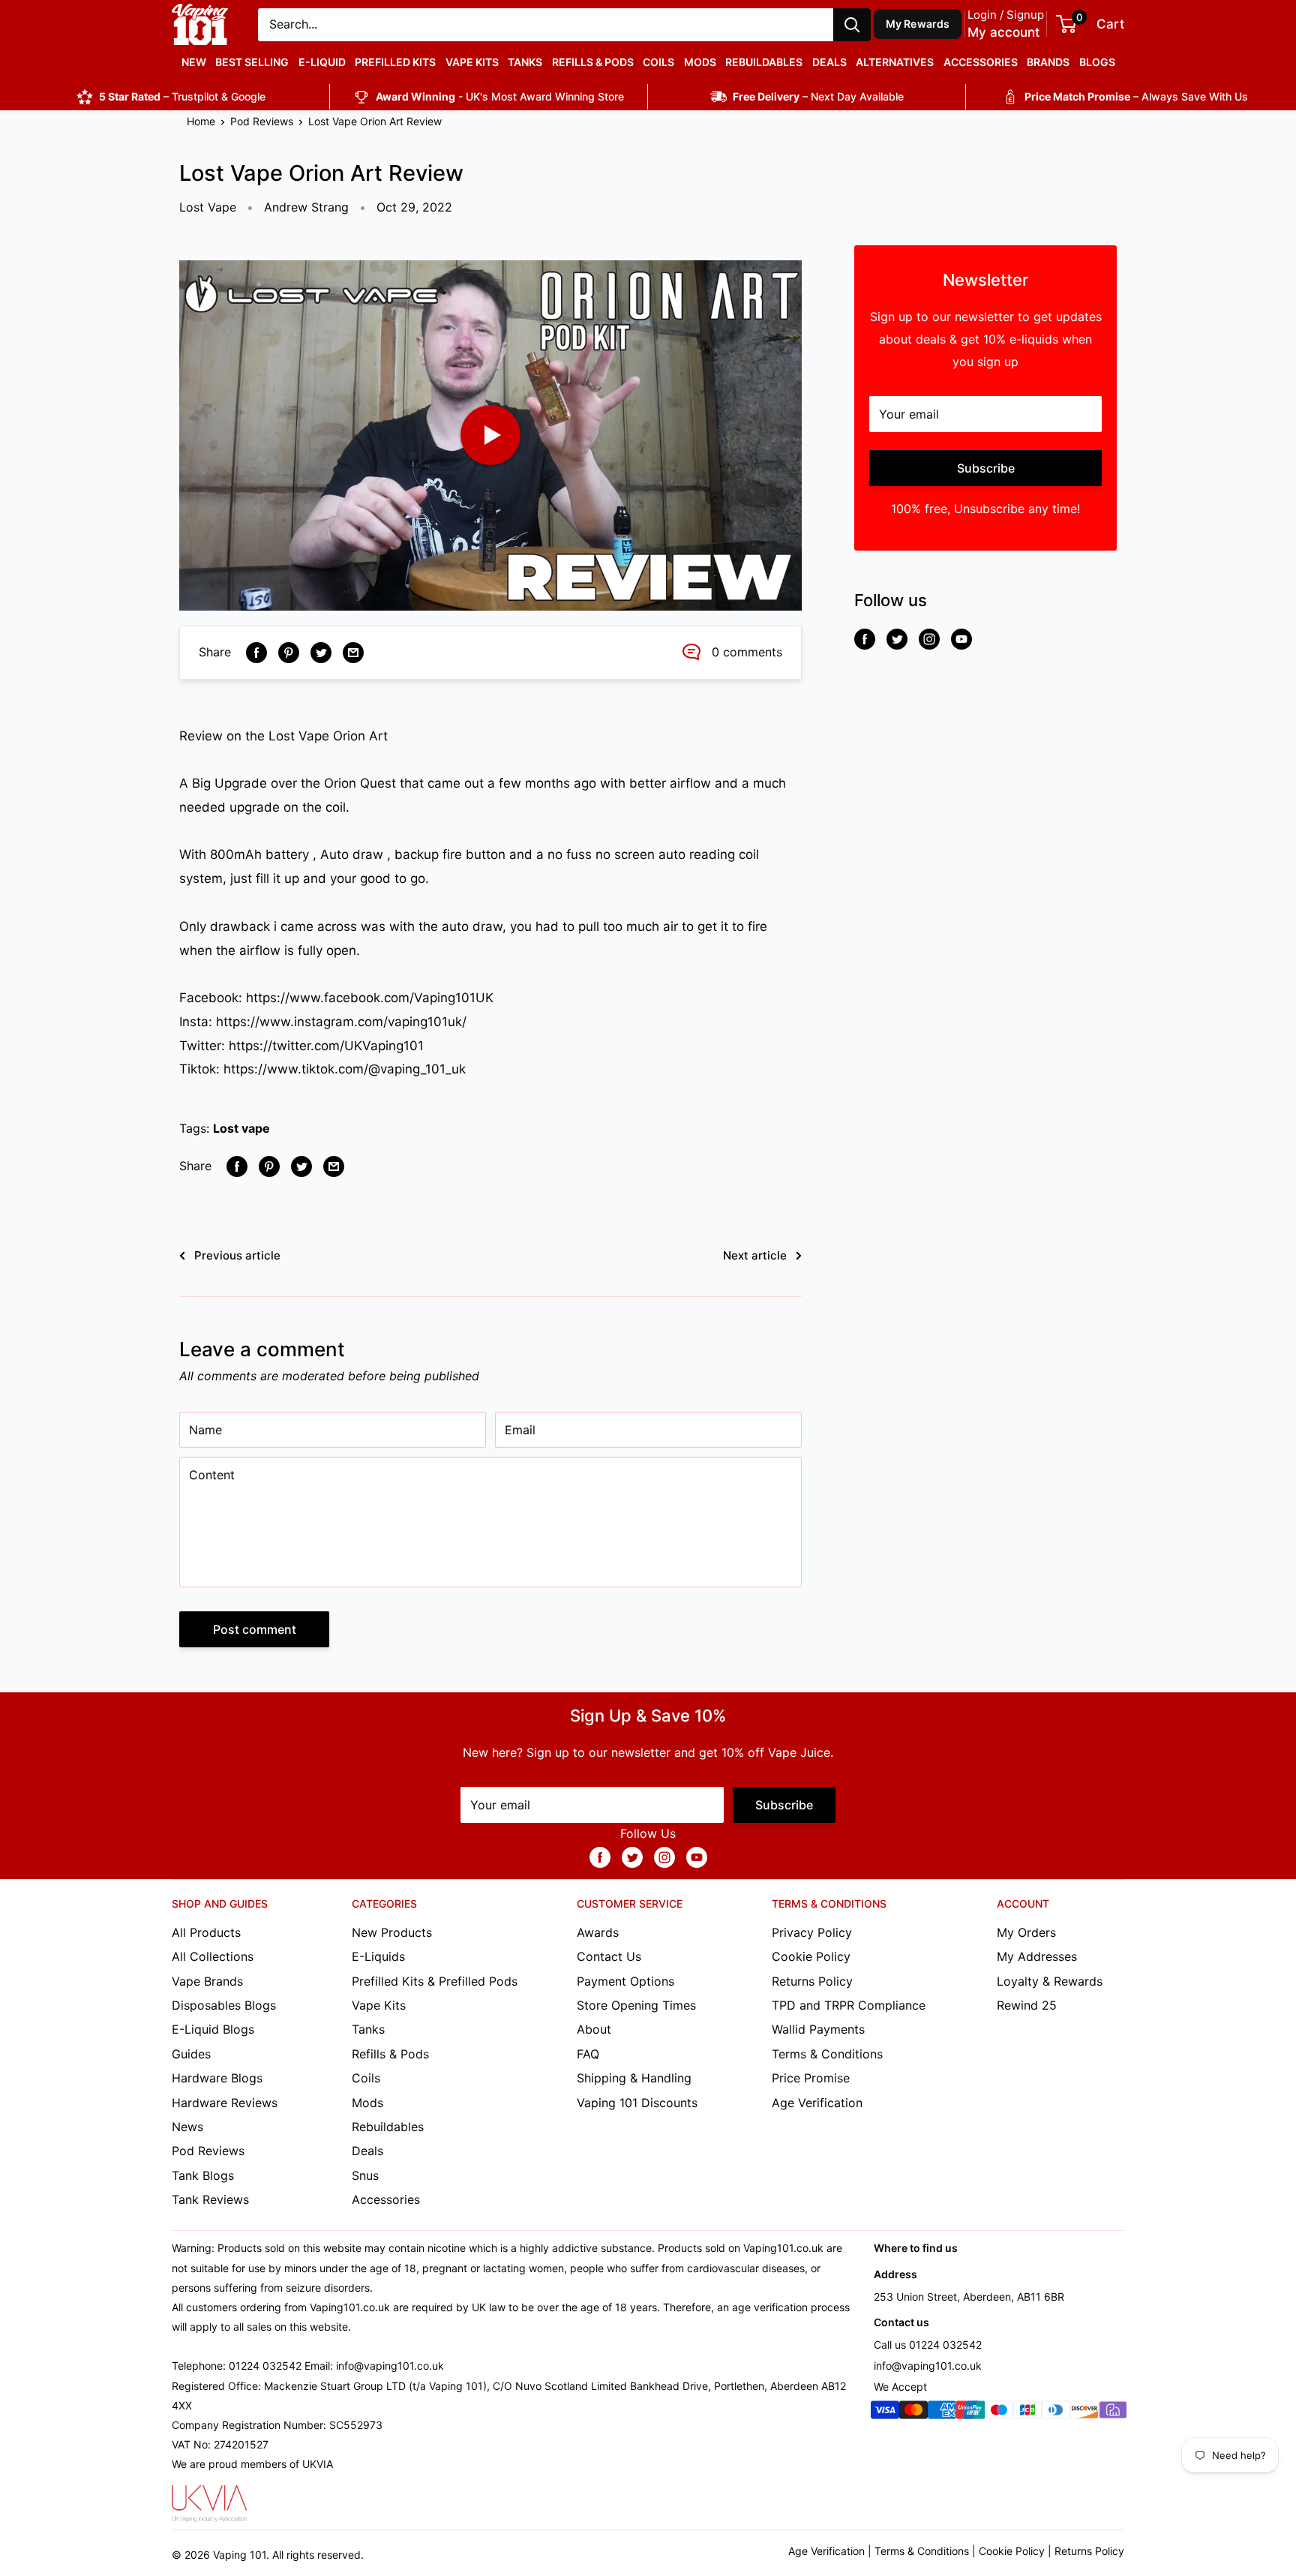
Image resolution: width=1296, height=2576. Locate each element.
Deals (829, 62)
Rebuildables (764, 62)
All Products (206, 1932)
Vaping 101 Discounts (637, 2103)
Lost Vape (208, 207)
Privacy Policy (812, 1932)
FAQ (588, 2054)
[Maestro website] (999, 2413)
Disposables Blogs (224, 2005)
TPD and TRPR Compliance (849, 2005)
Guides (191, 2054)
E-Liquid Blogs (213, 2029)
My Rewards (918, 24)
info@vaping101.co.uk (928, 2366)
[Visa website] (885, 2413)
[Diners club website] (1056, 2413)
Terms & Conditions (827, 2054)
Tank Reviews (210, 2199)
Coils (658, 62)
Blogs (1097, 62)
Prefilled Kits (395, 62)
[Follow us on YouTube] (961, 639)
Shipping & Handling (634, 2078)
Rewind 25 (1027, 2005)
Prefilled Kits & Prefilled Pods (435, 1981)
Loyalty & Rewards (1050, 1981)
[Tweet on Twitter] (321, 653)
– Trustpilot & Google (182, 96)
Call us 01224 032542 (928, 2345)
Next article (755, 1255)
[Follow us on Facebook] (865, 639)
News (187, 2127)
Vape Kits (472, 62)
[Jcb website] (1027, 2413)
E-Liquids (378, 1956)
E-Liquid (322, 62)
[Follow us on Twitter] (897, 639)
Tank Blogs (203, 2175)
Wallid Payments (818, 2029)
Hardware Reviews (225, 2103)
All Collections (213, 1956)
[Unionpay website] (970, 2413)
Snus (365, 2175)
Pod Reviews (262, 121)
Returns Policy (812, 1981)
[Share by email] (353, 653)
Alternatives (895, 62)
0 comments (747, 652)
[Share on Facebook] (256, 653)
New (194, 62)
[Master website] (913, 2413)
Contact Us (609, 1956)
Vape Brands (207, 1981)
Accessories (981, 62)
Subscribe (986, 468)
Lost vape (241, 1128)
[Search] (852, 25)
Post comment (255, 1629)
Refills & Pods (593, 62)
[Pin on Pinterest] (289, 653)
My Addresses (1037, 1956)
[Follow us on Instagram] (929, 639)
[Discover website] (1084, 2413)
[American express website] (942, 2413)
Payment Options (625, 1981)
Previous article (237, 1255)
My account (1003, 32)
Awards (598, 1932)
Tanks (525, 62)
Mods (700, 62)
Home (201, 121)
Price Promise (811, 2078)
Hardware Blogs (217, 2078)
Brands (1048, 62)
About (594, 2029)
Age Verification (817, 2103)
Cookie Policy (811, 1956)
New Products (392, 1932)
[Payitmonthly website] (1113, 2413)
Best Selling (252, 62)
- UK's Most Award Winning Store (500, 96)
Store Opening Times (636, 2005)
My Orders (1026, 1932)
